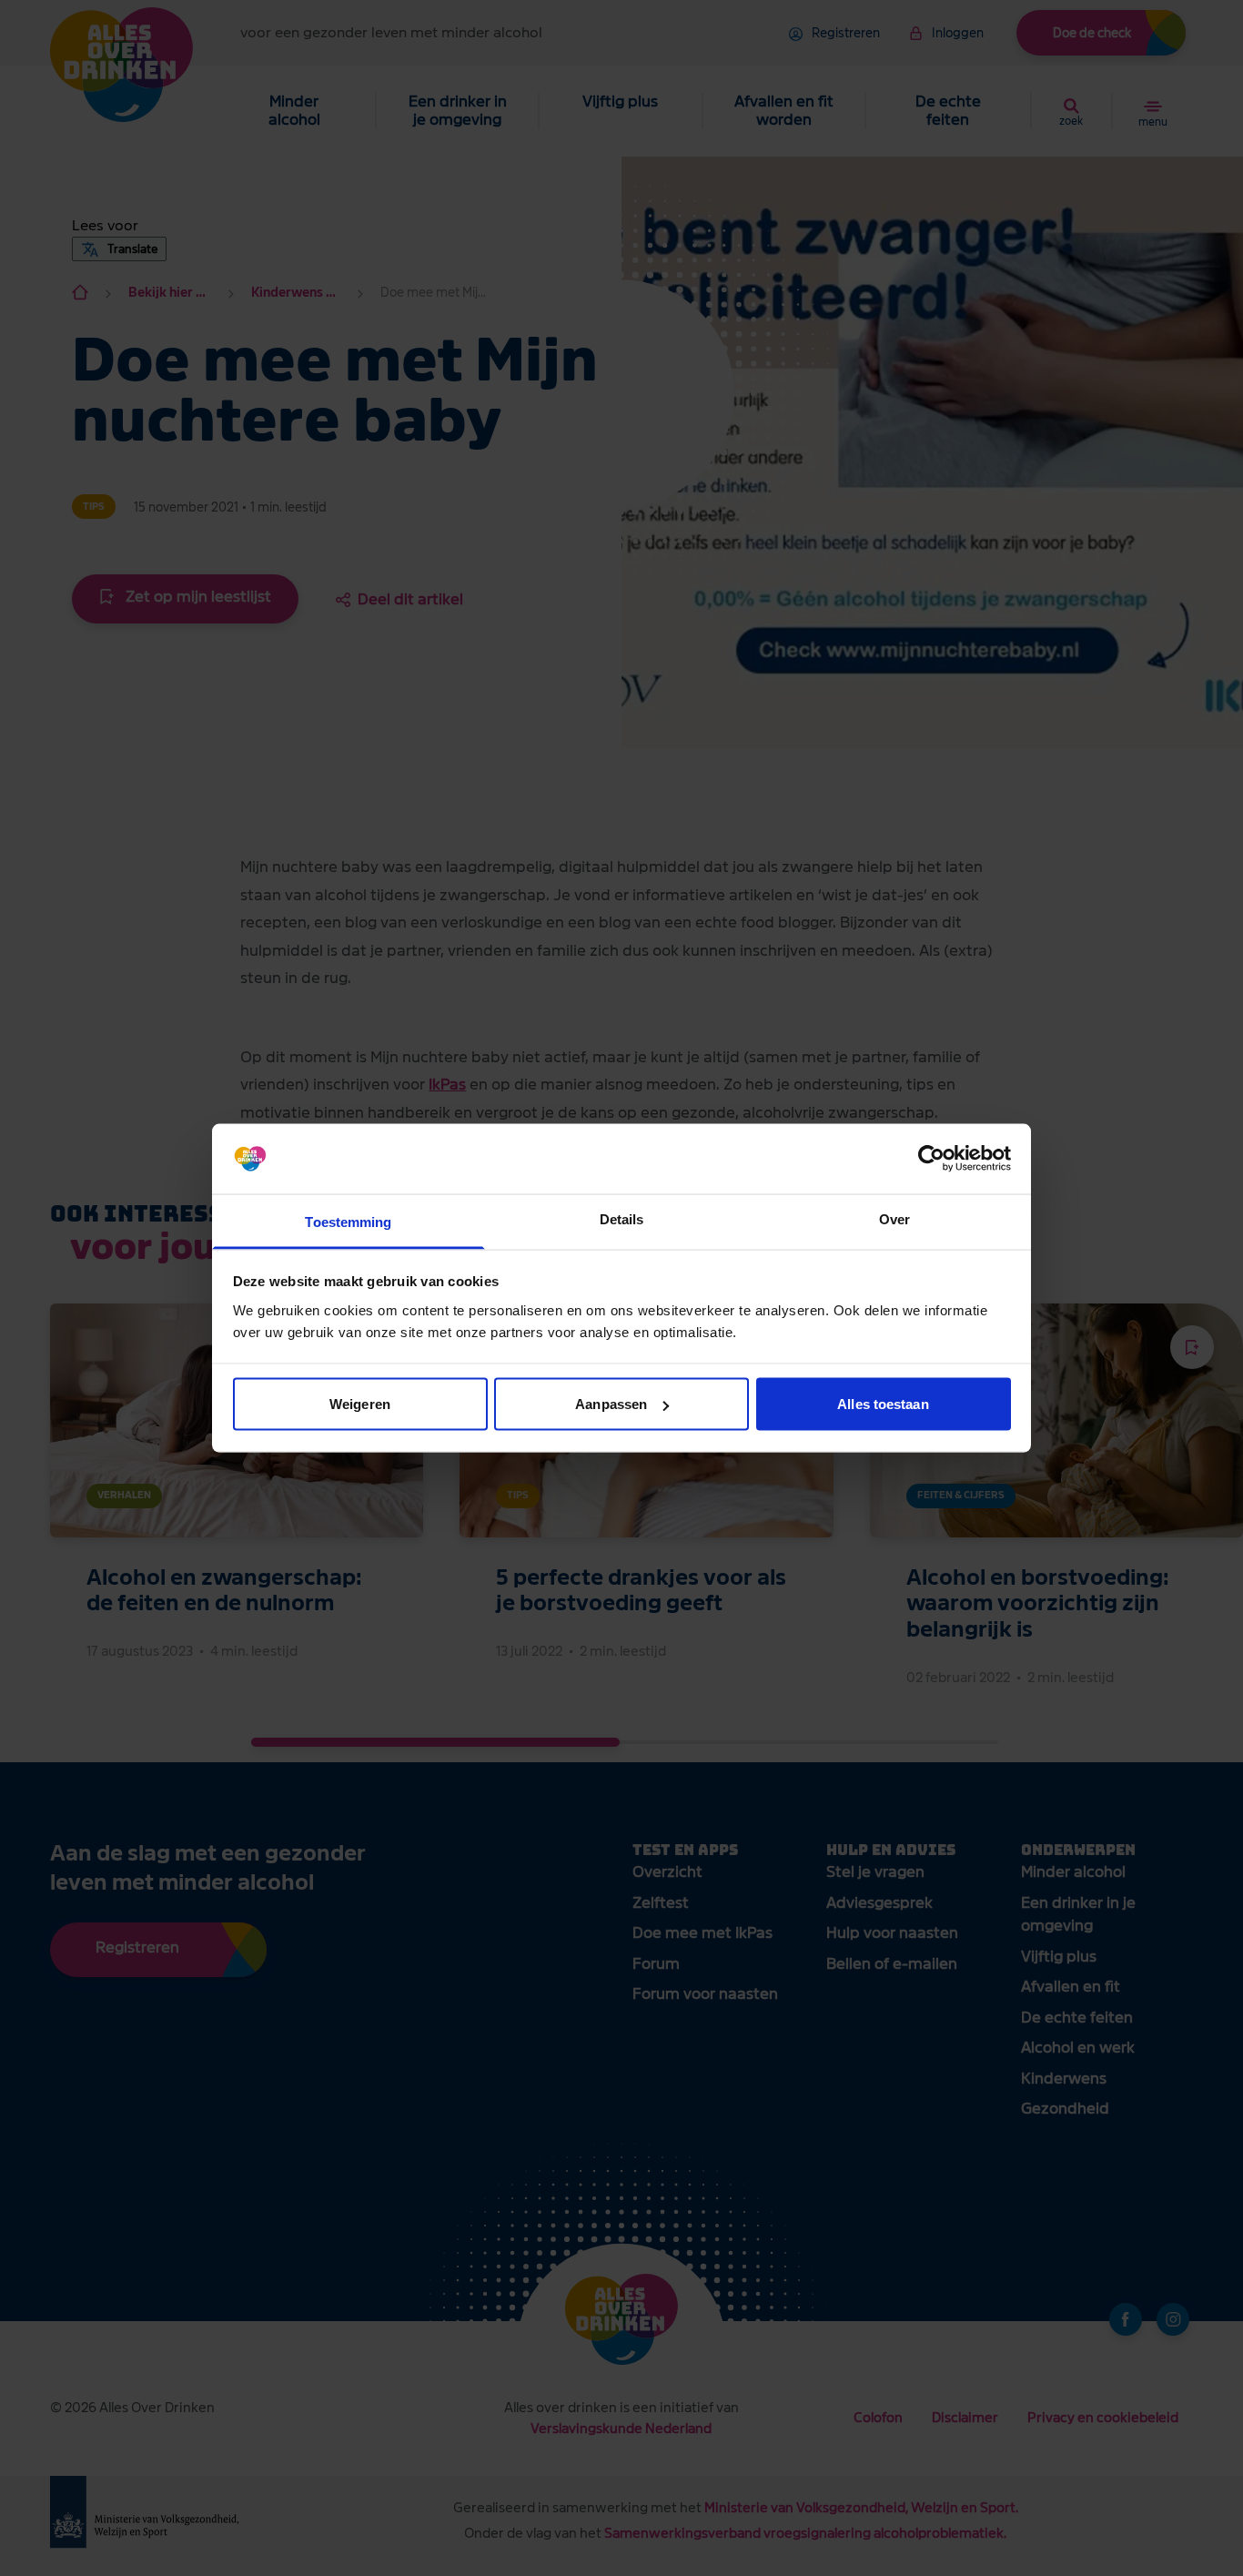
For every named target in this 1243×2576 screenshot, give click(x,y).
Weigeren (360, 1404)
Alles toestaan (883, 1404)
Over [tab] (894, 1218)
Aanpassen (611, 1404)
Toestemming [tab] (348, 1221)
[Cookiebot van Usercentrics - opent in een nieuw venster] (931, 1159)
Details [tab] (622, 1218)
